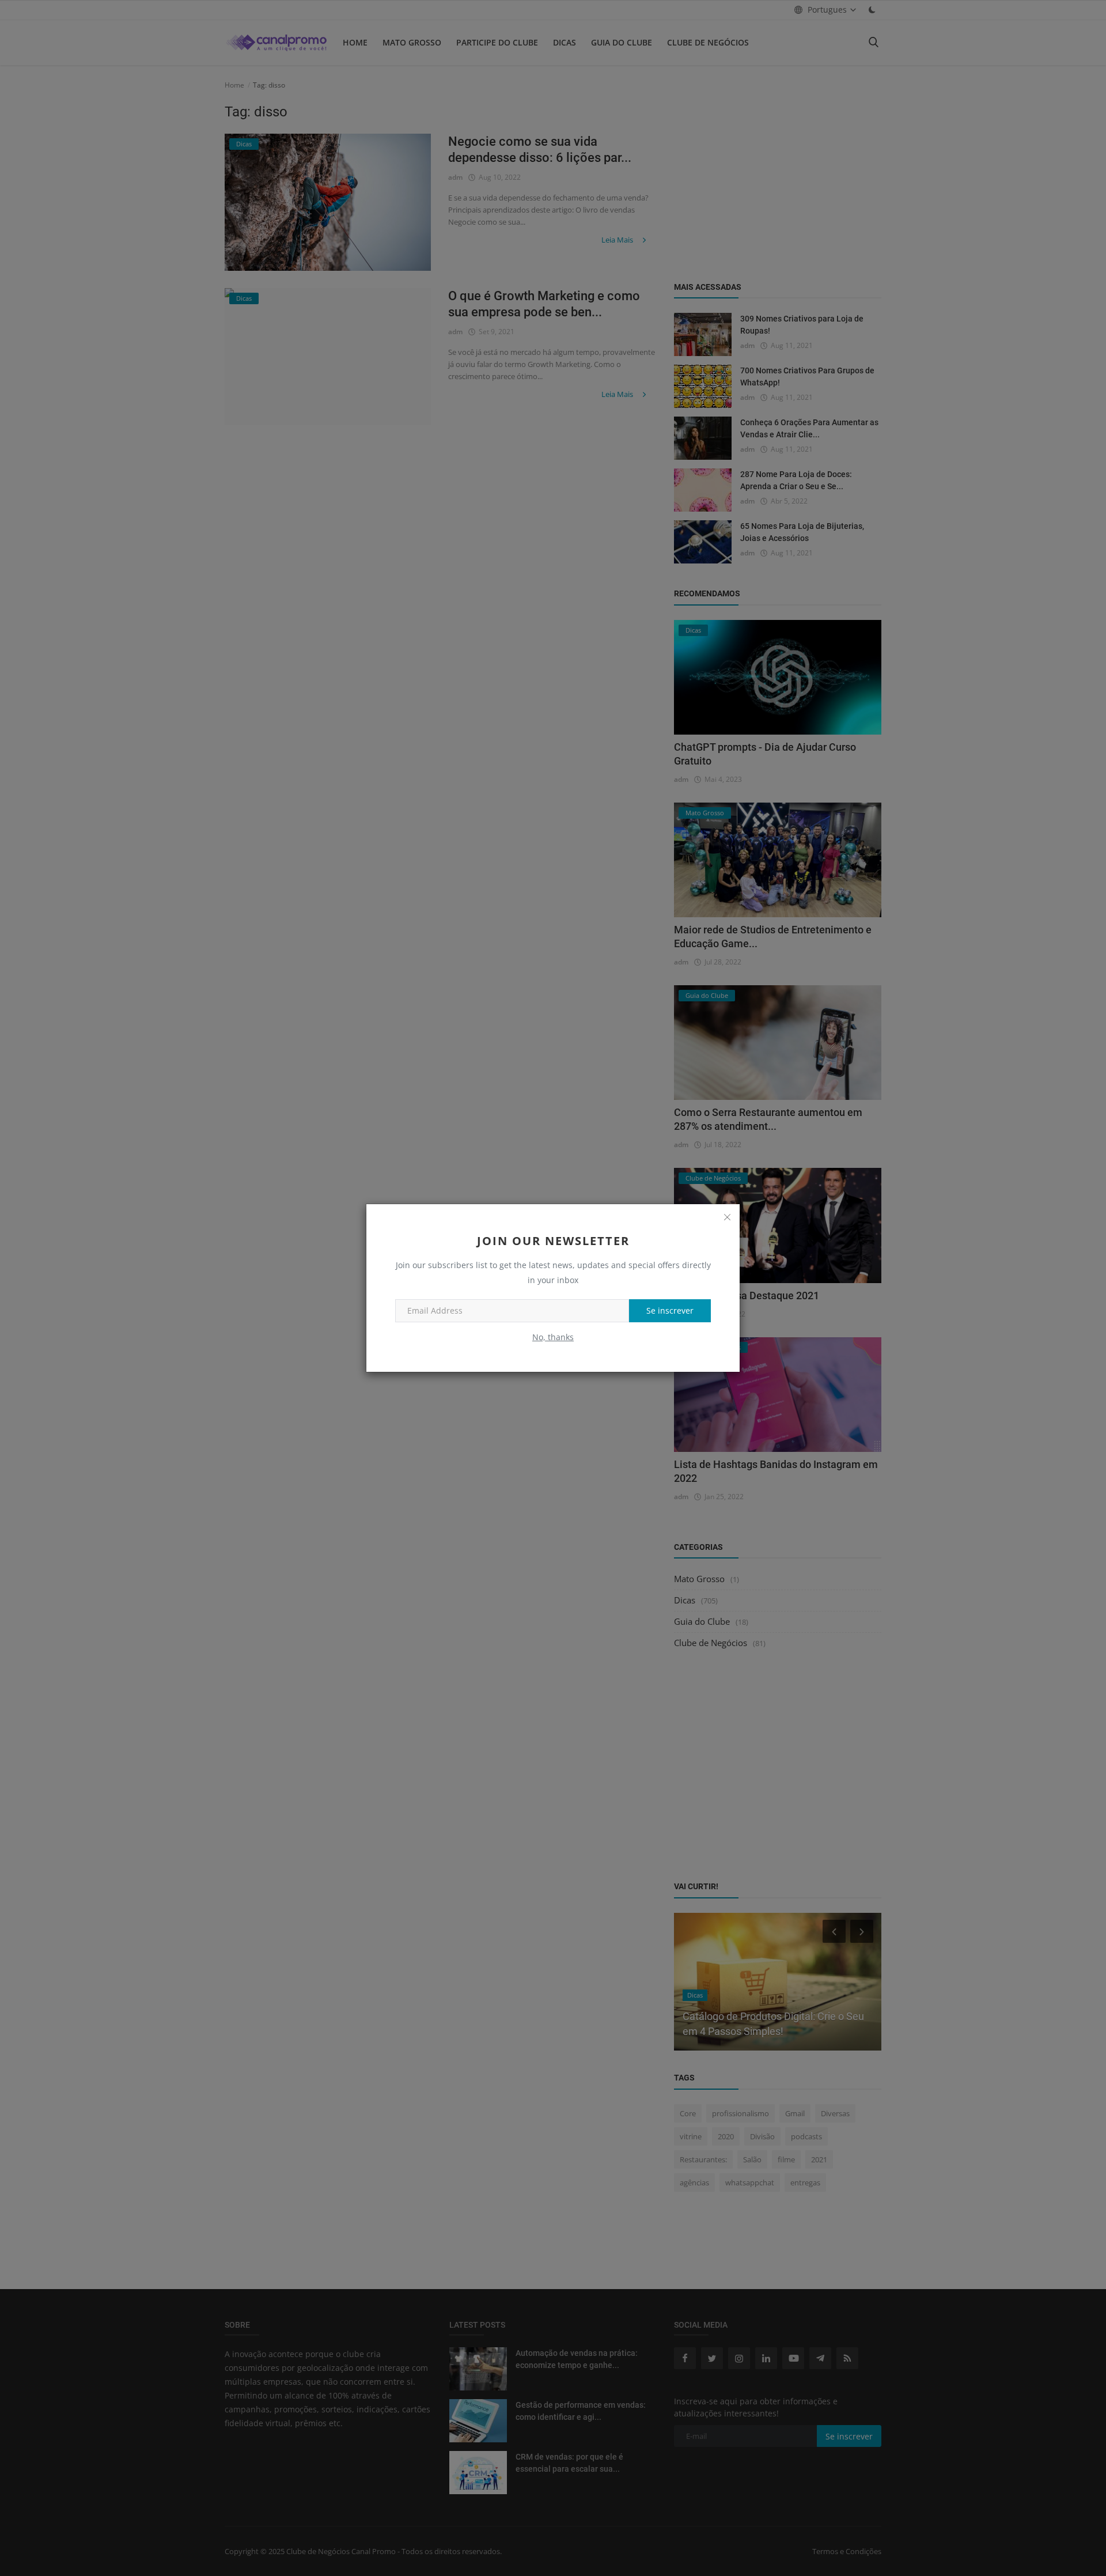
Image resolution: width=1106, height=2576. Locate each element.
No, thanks (553, 1337)
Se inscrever (670, 1310)
